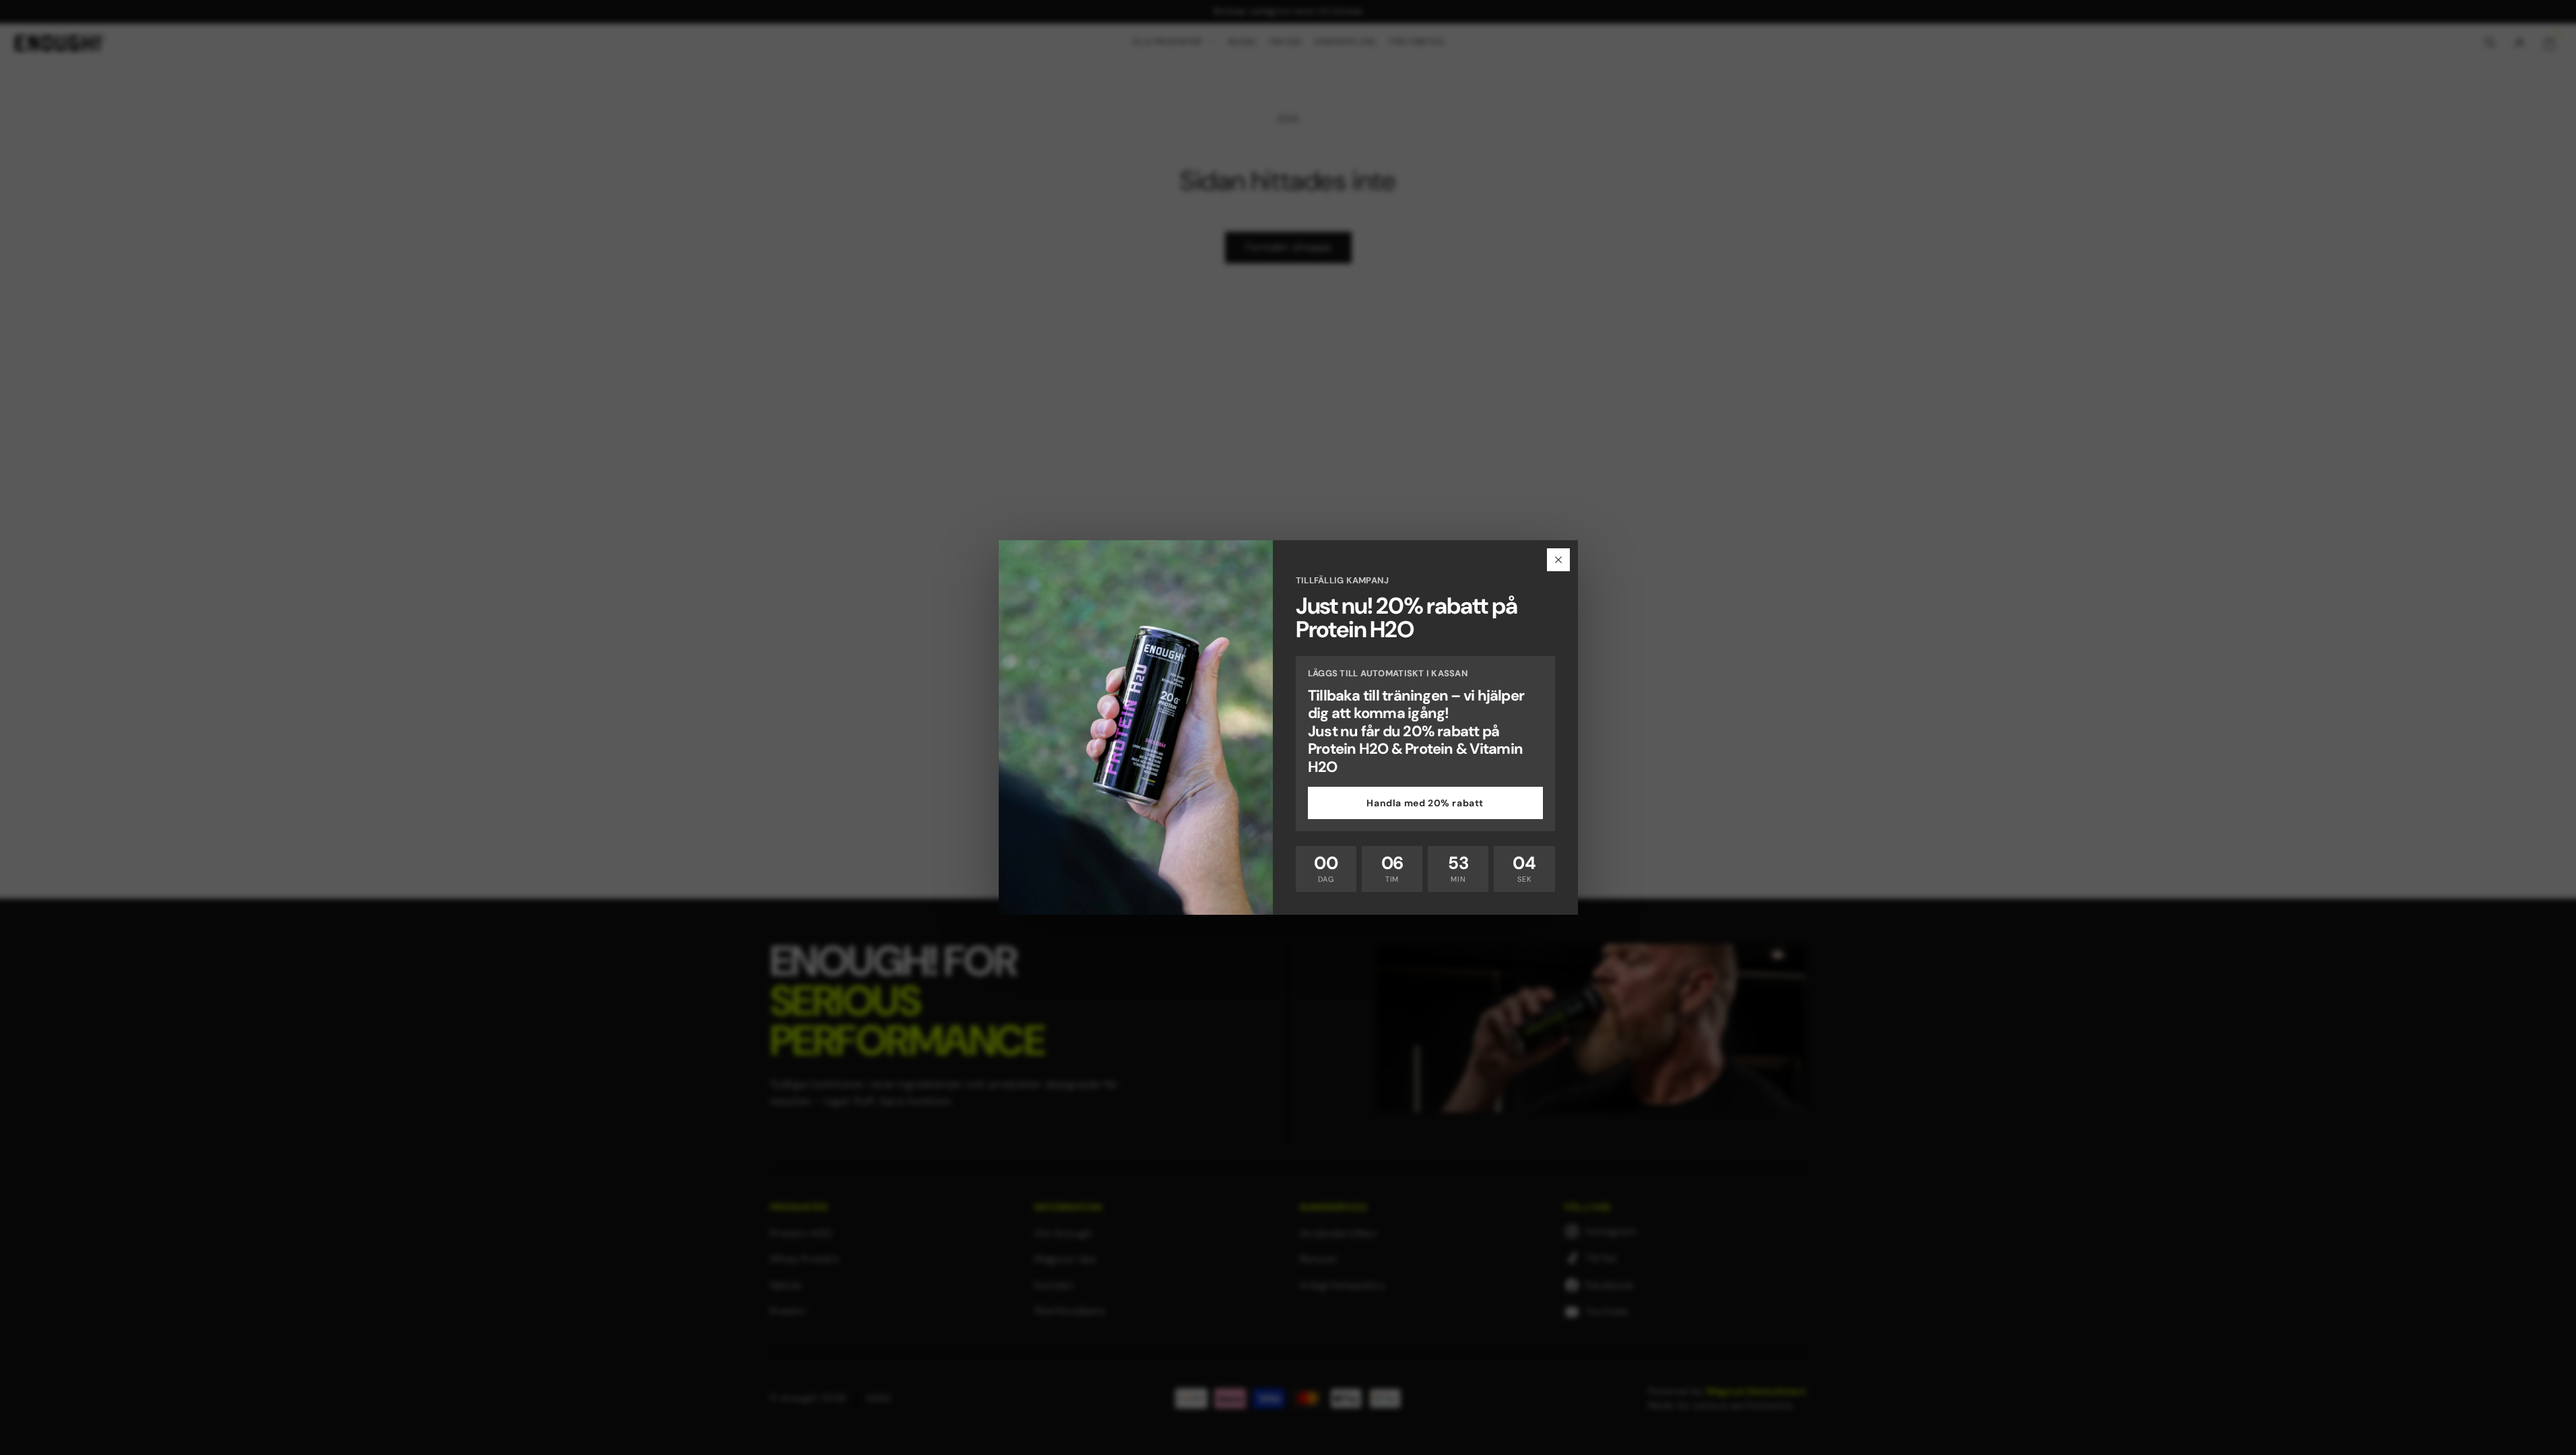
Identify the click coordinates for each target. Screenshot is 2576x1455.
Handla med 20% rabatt (1425, 803)
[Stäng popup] (1558, 560)
